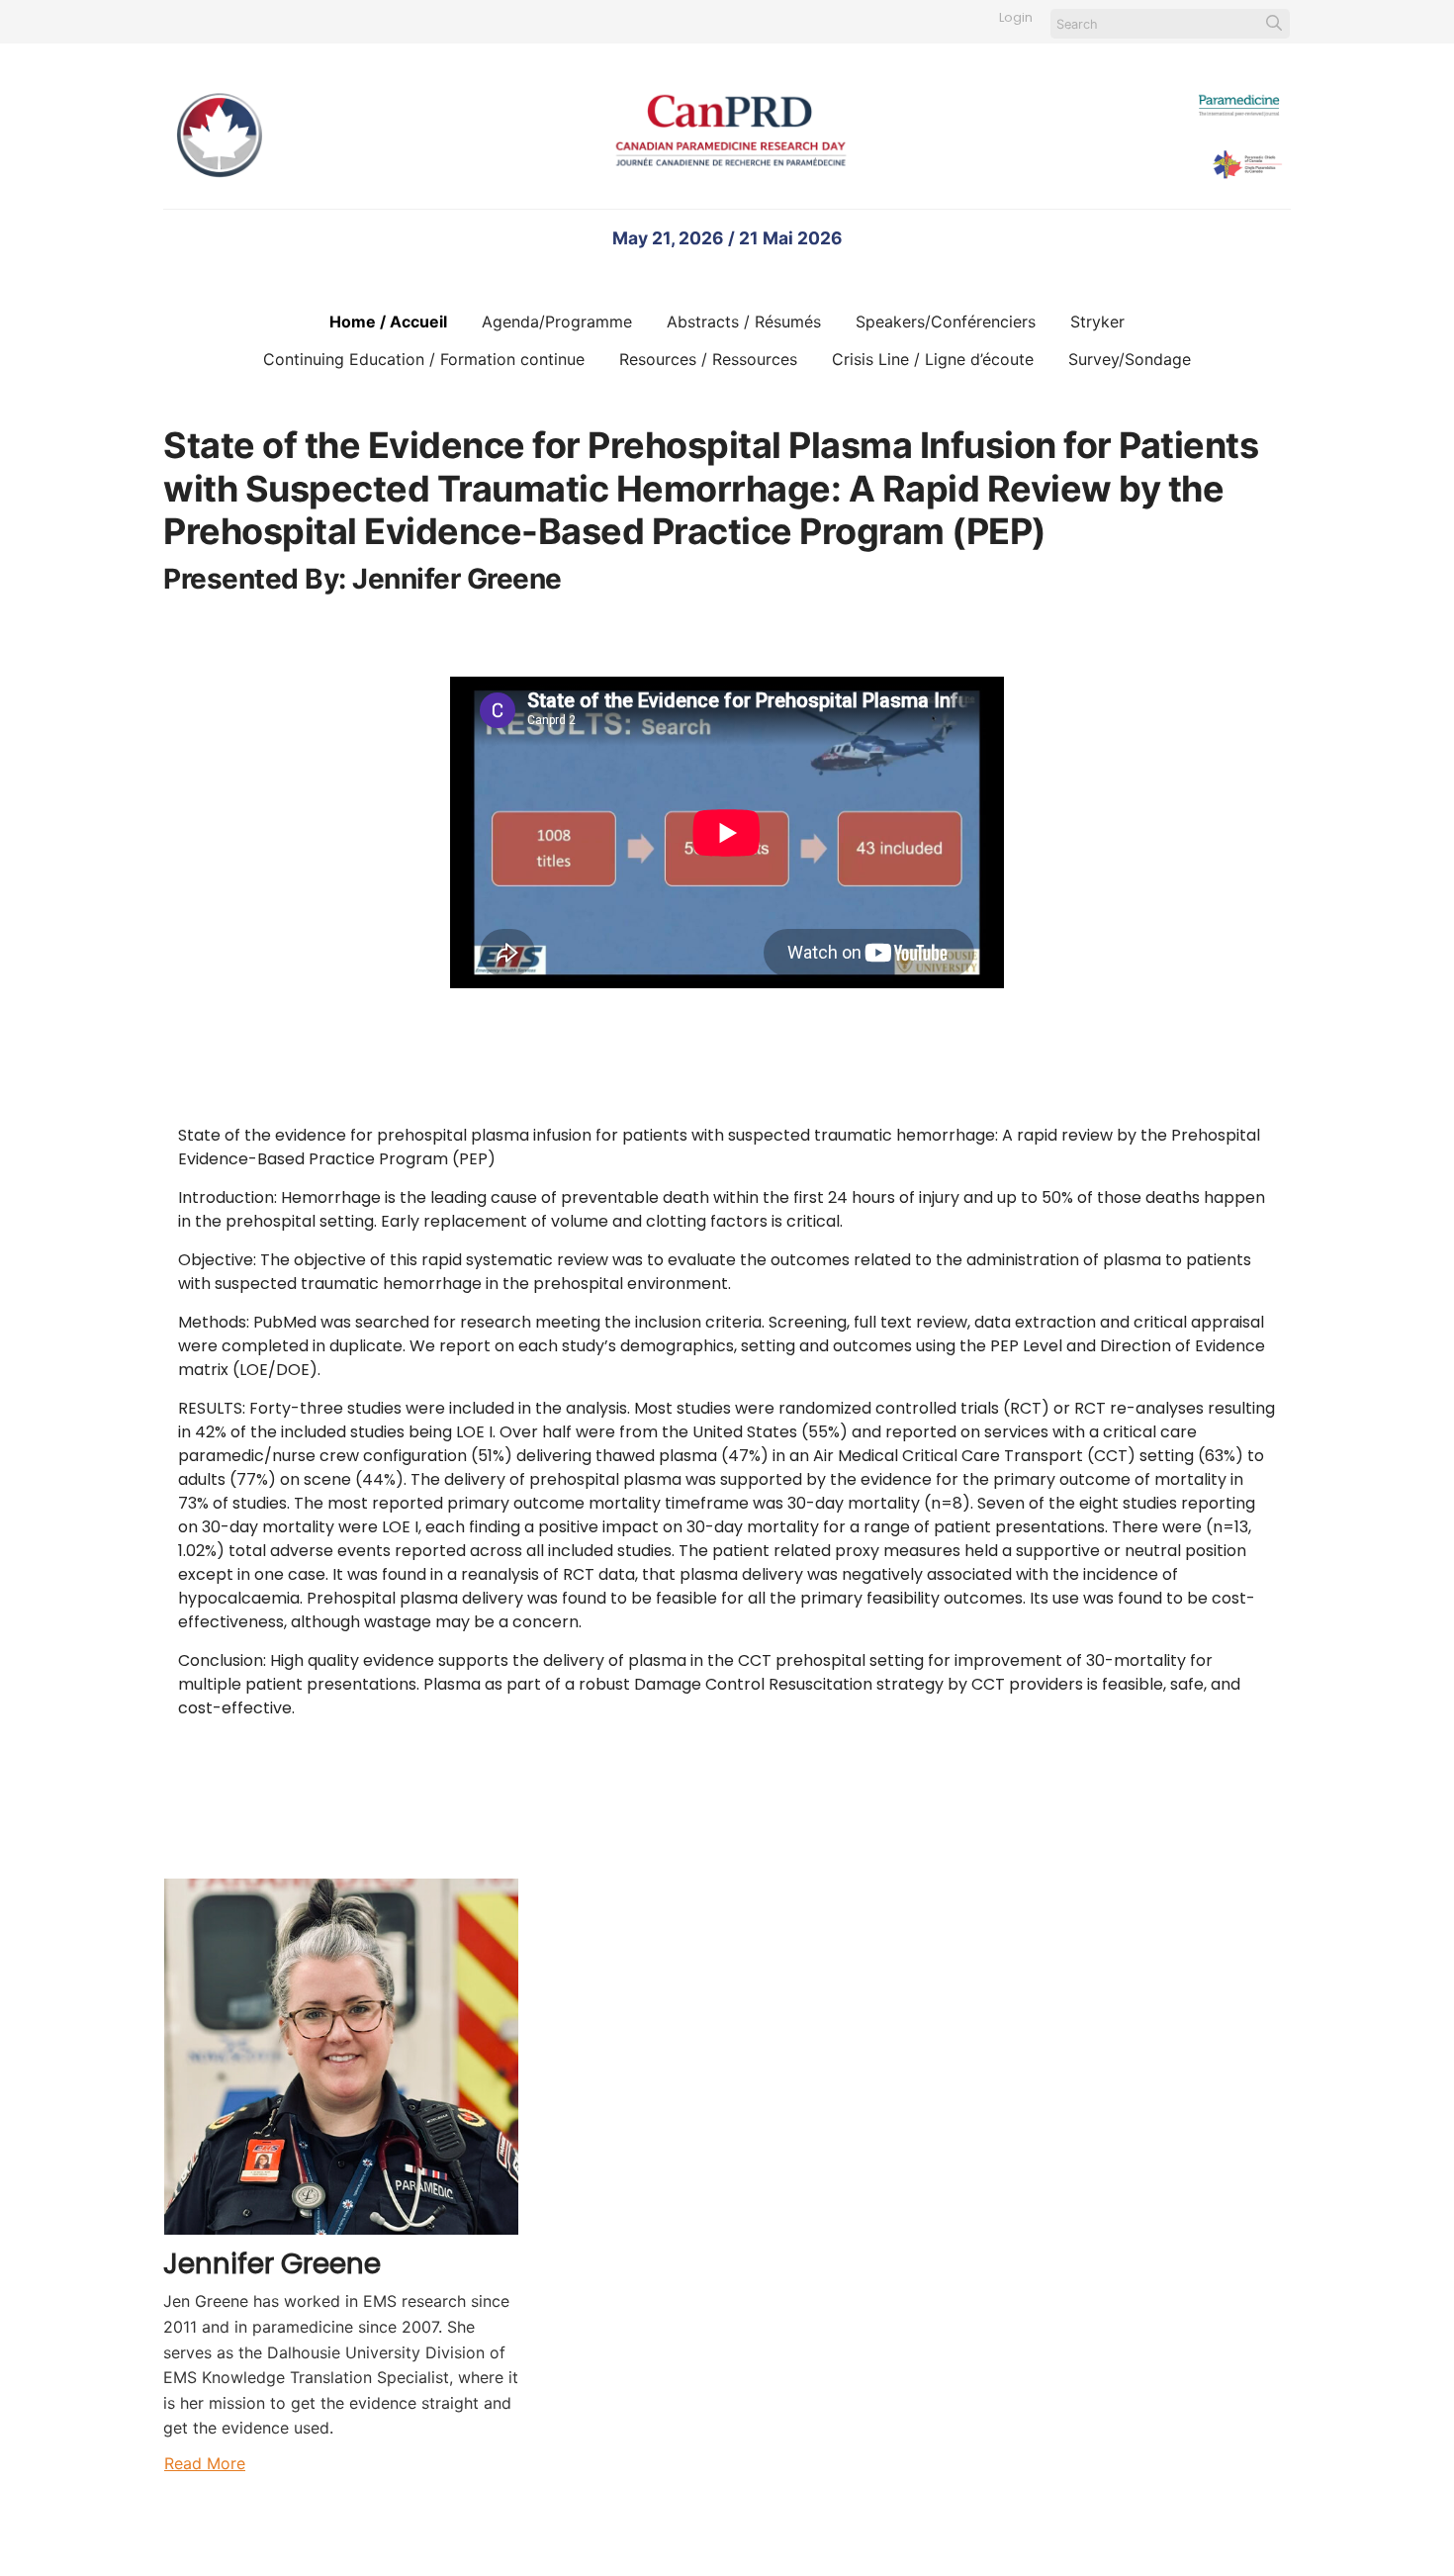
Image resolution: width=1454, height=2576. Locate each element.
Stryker (1097, 322)
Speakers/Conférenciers (946, 322)
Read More (205, 2463)
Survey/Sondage (1130, 359)
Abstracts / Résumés (744, 322)
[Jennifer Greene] (341, 2057)
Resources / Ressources (708, 359)
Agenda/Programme (557, 322)
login (1016, 17)
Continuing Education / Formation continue (424, 359)
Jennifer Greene (272, 2264)
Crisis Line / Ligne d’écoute (933, 359)
